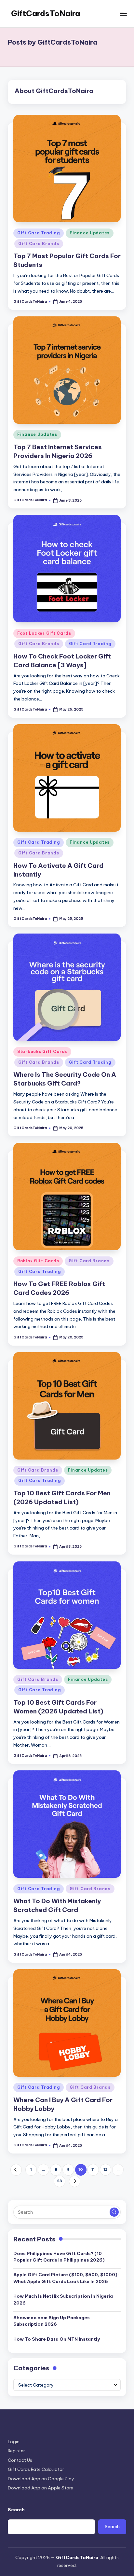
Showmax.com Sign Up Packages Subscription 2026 (52, 2321)
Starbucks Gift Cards (42, 1052)
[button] (16, 2170)
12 (106, 2169)
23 (60, 2181)
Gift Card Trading (39, 233)
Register (16, 2451)
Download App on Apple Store (40, 2488)
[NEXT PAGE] (75, 2181)
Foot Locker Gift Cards (44, 633)
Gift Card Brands (39, 244)
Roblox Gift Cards (38, 1261)
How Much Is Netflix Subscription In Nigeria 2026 (63, 2299)
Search (16, 2510)
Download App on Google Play (41, 2479)
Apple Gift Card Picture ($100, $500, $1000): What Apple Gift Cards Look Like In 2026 (66, 2278)
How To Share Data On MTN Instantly (57, 2339)
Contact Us (20, 2460)
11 (93, 2169)
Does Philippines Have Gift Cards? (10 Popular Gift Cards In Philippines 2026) (59, 2257)
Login (14, 2442)
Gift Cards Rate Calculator (36, 2469)
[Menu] (123, 14)
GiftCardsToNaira (46, 13)
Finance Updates (90, 233)
